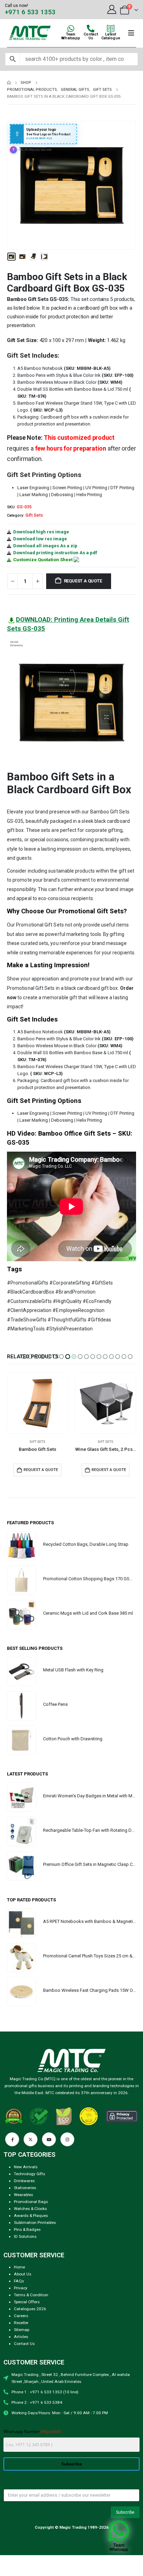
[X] (31, 2139)
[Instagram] (67, 2139)
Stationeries (25, 2188)
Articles (21, 2337)
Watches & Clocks (30, 2209)
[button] (16, 185)
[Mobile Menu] (131, 33)
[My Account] (112, 9)
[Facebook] (12, 2139)
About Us (23, 2274)
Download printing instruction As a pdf (55, 553)
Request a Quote (83, 581)
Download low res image (40, 539)
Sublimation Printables (35, 2223)
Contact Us (24, 2344)
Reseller (21, 2323)
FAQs (19, 2281)
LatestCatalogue (111, 36)
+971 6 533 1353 (30, 12)
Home (19, 2267)
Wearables (23, 2195)
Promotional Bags (31, 2202)
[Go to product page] (37, 1403)
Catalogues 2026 (30, 2309)
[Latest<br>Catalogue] (111, 29)
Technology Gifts (30, 2174)
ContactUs (91, 36)
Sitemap (22, 2330)
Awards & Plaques (31, 2216)
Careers (21, 2316)
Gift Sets (34, 515)
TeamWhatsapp (71, 36)
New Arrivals (26, 2167)
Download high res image (41, 532)
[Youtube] (49, 2139)
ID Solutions (25, 2236)
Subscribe (72, 2464)
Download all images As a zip (45, 546)
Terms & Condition (31, 2295)
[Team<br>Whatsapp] (71, 29)
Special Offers (27, 2302)
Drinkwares (24, 2181)
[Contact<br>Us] (91, 29)
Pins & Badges (27, 2229)
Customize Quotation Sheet (43, 560)
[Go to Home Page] (9, 83)
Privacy (21, 2288)
